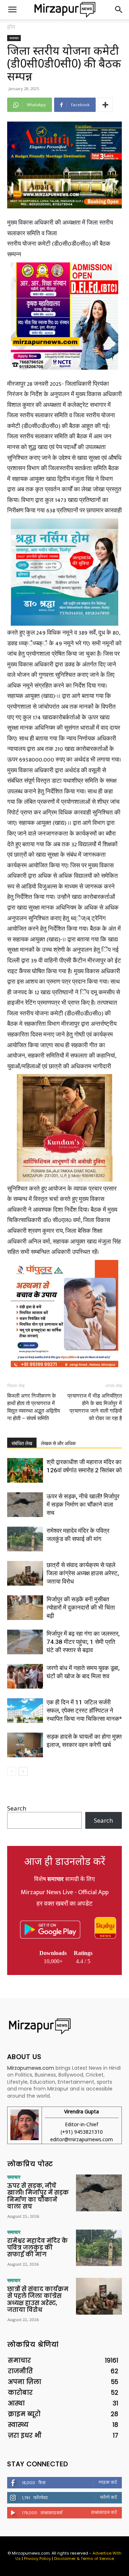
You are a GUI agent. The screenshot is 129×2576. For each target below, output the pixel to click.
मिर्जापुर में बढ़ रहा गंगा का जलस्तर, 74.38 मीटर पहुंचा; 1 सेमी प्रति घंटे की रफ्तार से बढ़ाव (83, 1642)
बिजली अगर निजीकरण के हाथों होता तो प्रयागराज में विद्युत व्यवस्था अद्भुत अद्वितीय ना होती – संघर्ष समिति (34, 1407)
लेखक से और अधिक (58, 1443)
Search (17, 1808)
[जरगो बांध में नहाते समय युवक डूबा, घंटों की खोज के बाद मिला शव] (25, 1676)
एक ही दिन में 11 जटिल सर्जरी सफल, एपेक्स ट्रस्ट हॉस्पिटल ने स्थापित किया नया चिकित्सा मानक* (84, 1710)
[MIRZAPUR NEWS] (64, 2026)
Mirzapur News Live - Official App (65, 1892)
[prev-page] (12, 1771)
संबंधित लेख (22, 1443)
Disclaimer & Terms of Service (84, 2558)
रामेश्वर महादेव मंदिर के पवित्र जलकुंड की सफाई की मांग (37, 2248)
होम (11, 27)
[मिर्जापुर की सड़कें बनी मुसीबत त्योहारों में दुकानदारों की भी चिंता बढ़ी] (25, 1608)
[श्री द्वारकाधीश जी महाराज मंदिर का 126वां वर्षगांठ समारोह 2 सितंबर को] (25, 1470)
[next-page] (23, 1771)
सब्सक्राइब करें (104, 2512)
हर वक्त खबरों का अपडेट (64, 1904)
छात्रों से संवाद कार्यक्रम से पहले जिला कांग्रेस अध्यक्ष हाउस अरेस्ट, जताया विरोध (83, 1573)
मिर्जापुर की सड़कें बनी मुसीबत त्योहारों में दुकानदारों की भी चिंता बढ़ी (81, 1607)
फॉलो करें (108, 2497)
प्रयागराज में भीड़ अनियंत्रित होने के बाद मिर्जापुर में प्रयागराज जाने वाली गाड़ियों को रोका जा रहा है (95, 1407)
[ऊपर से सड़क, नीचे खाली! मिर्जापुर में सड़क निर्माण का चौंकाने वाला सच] (25, 1505)
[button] (12, 10)
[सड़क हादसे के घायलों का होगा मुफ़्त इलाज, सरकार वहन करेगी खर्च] (25, 1745)
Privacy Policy (37, 2558)
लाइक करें (108, 2482)
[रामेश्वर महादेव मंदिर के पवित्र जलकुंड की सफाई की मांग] (25, 1539)
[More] (105, 105)
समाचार (14, 38)
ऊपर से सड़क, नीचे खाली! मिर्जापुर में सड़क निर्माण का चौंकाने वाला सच (83, 1504)
